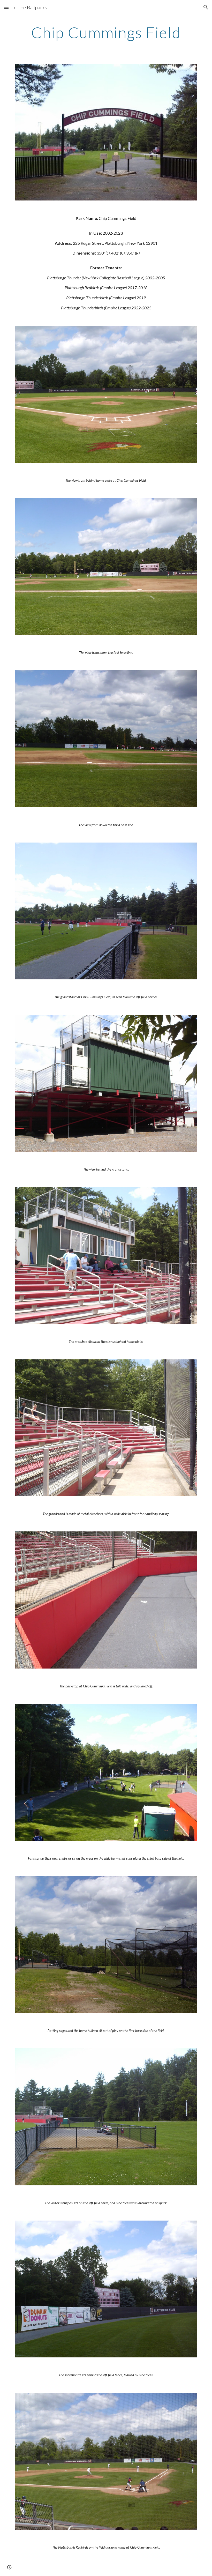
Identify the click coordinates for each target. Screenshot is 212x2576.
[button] (6, 7)
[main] (106, 32)
